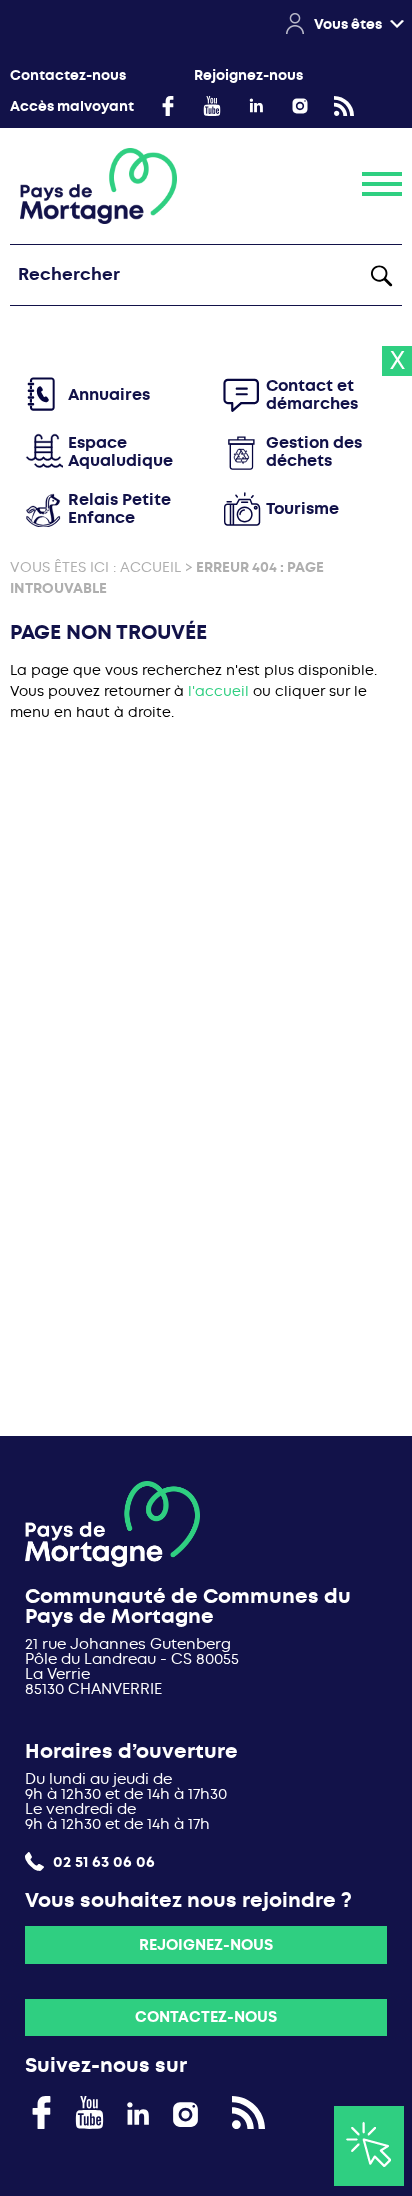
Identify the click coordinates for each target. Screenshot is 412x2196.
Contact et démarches (312, 394)
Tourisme (302, 508)
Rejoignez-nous (248, 75)
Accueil (150, 567)
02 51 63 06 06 (102, 1861)
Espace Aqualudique (120, 451)
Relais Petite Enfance (119, 508)
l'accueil (218, 691)
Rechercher (380, 275)
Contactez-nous (68, 75)
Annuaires (109, 394)
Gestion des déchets (314, 451)
